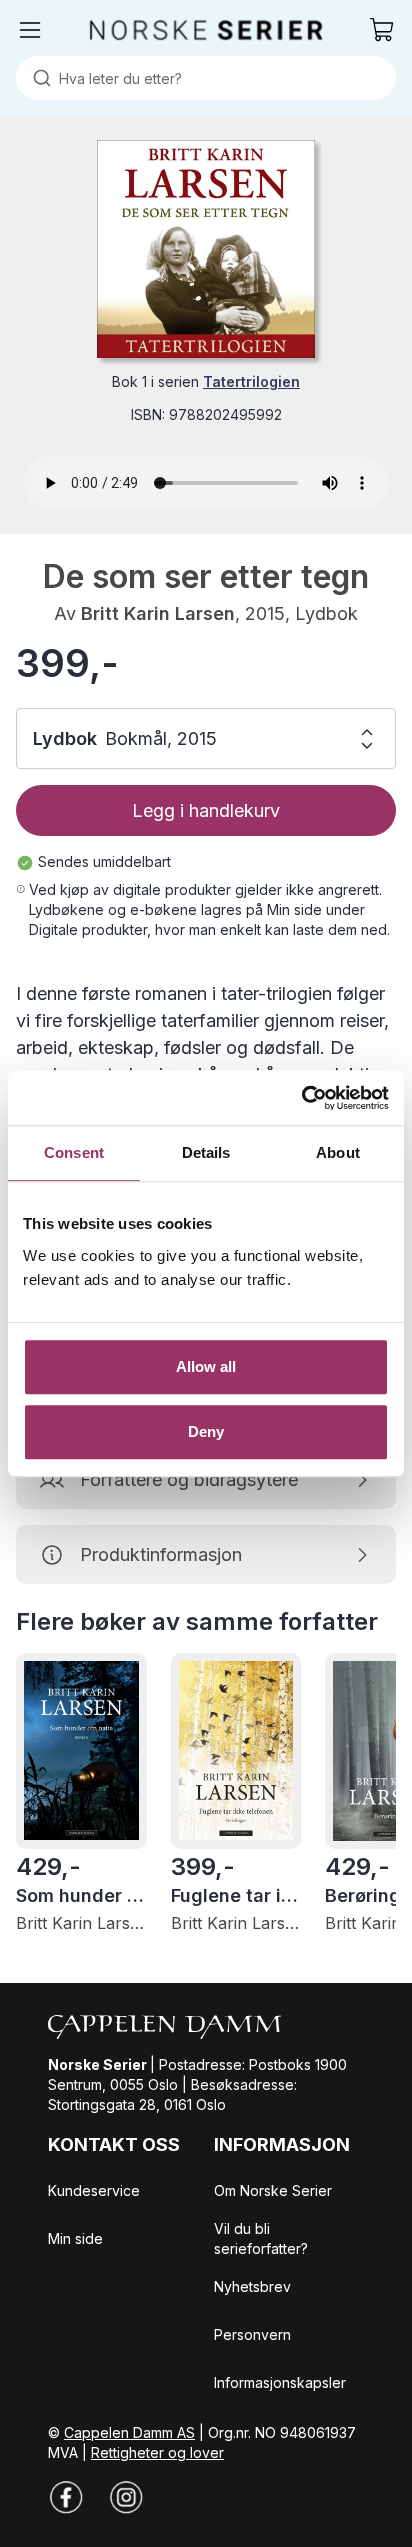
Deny (206, 1431)
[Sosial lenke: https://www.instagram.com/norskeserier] (126, 2497)
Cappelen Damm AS (129, 2432)
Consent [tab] (74, 1152)
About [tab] (338, 1152)
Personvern (252, 2334)
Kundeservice (94, 2190)
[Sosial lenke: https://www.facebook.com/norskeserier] (66, 2497)
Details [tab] (206, 1152)
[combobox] (206, 78)
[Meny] (30, 30)
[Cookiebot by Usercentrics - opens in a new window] (301, 1098)
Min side (75, 2238)
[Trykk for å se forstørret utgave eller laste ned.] (206, 249)
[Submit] (37, 78)
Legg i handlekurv (206, 810)
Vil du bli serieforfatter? (261, 2238)
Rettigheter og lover (157, 2452)
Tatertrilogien (251, 381)
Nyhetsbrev (252, 2286)
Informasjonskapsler (280, 2382)
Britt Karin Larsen (158, 613)
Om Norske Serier (273, 2190)
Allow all (206, 1366)
